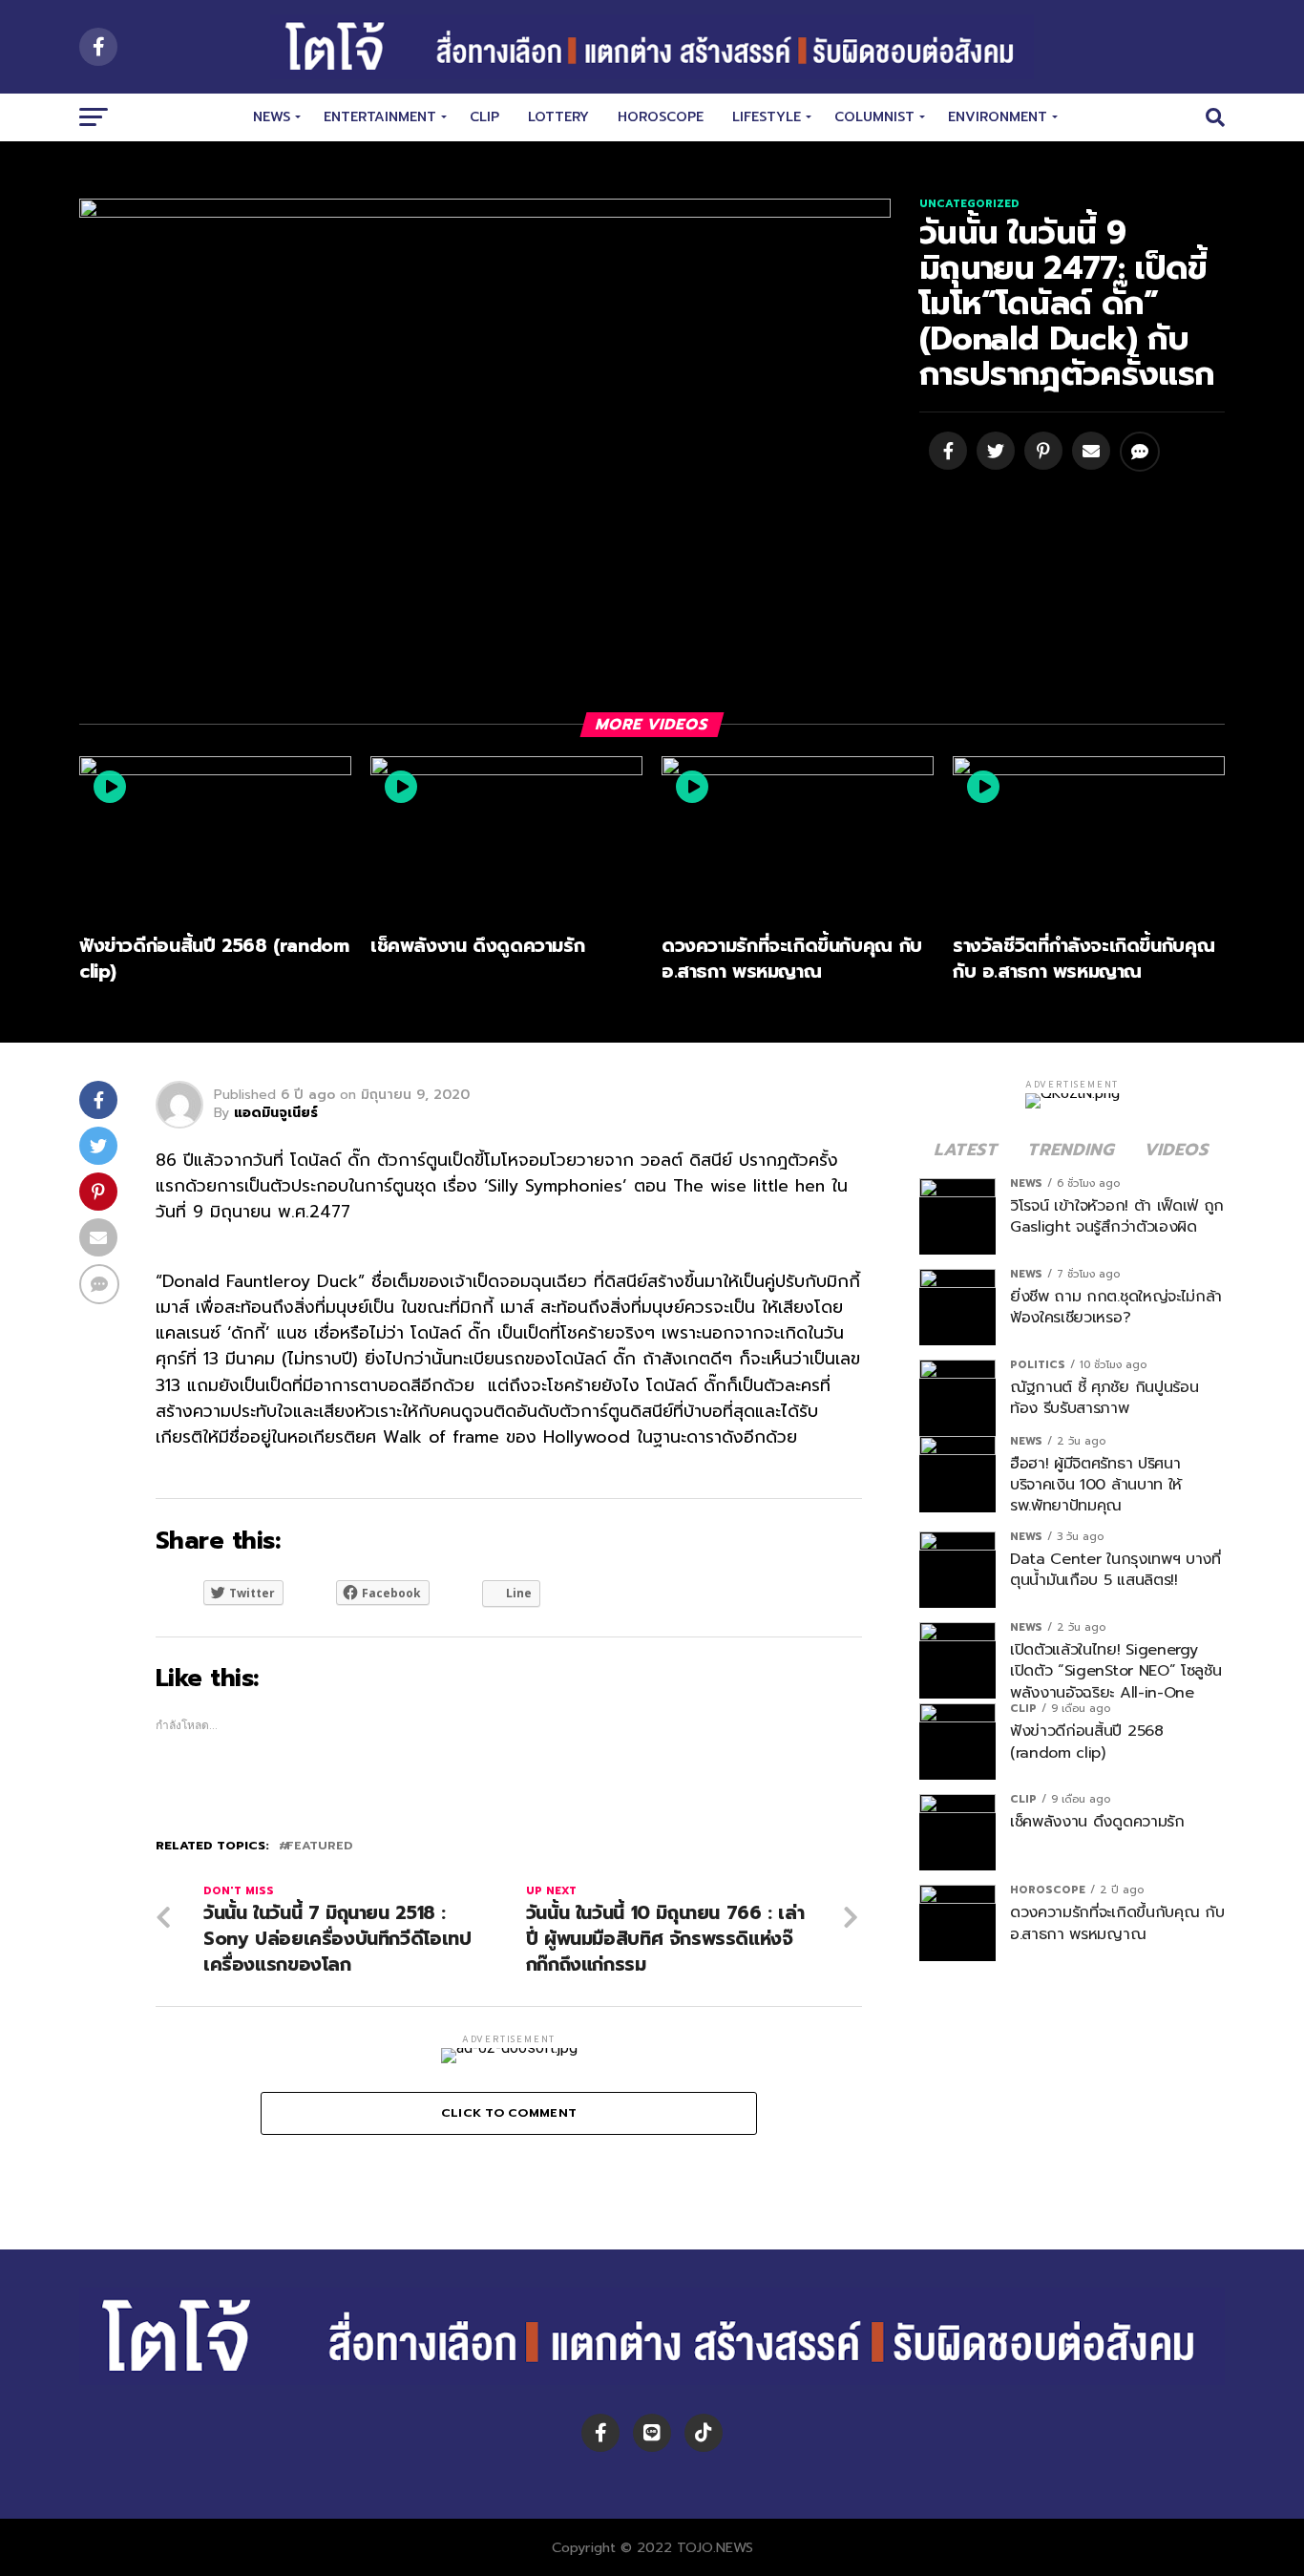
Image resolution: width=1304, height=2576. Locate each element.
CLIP (484, 117)
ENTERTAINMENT (380, 117)
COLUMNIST (874, 117)
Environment (998, 117)
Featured (319, 1846)
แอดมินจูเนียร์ (276, 1113)
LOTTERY (558, 117)
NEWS (272, 117)
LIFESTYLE (767, 117)
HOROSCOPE (661, 117)
